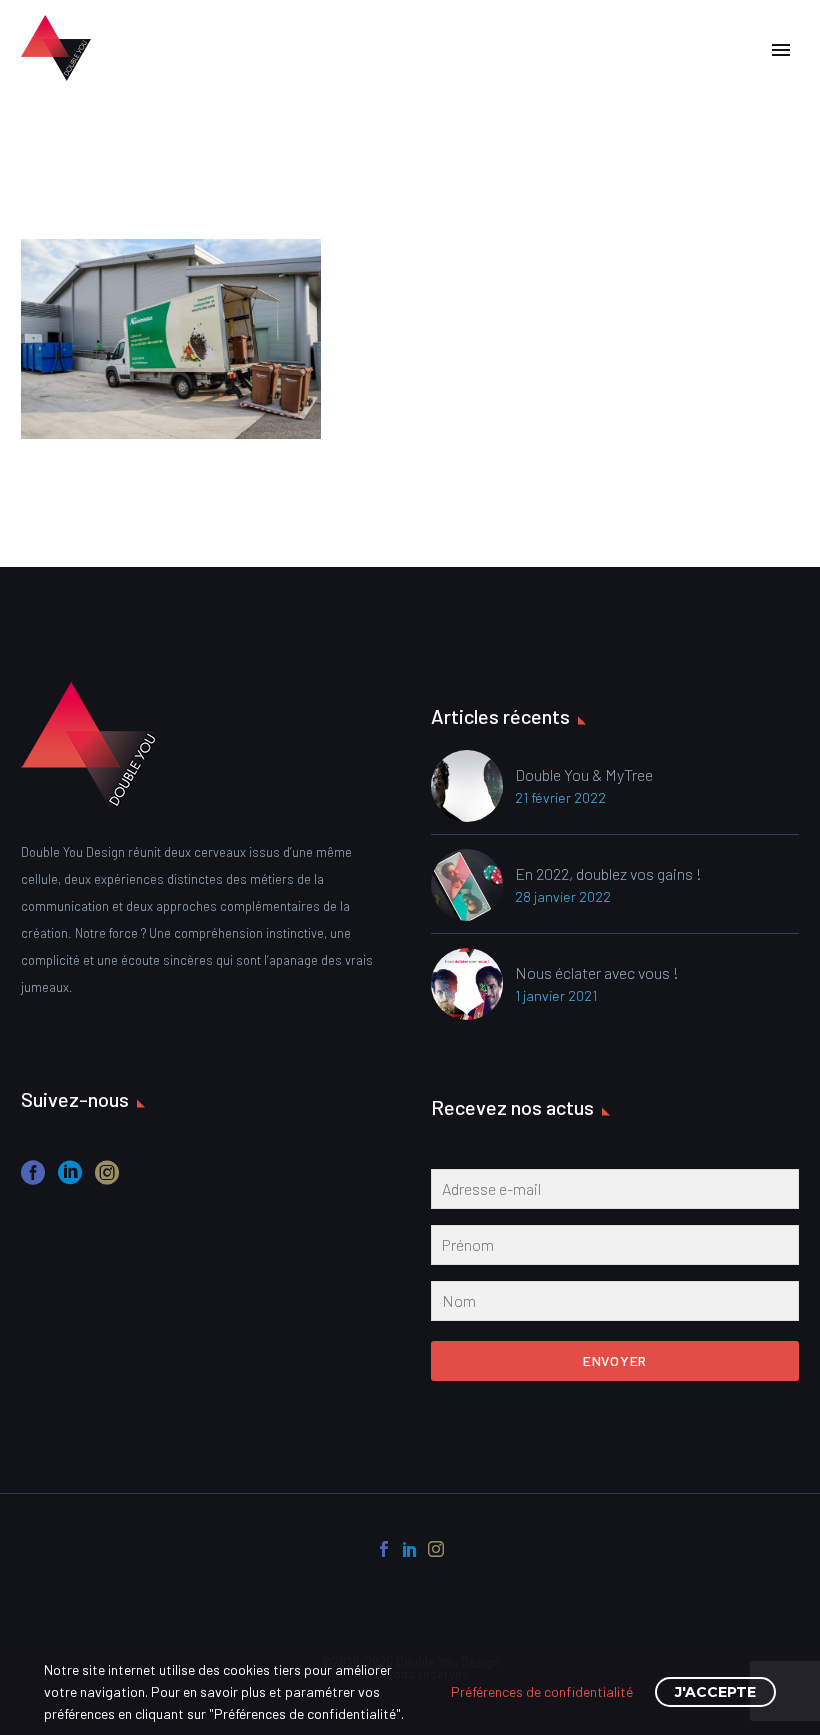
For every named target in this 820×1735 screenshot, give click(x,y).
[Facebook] (384, 1549)
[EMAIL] (615, 1193)
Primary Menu (781, 50)
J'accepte (715, 1692)
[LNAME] (615, 1305)
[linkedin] (70, 1179)
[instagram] (107, 1179)
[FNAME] (615, 1249)
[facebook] (33, 1179)
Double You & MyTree (584, 774)
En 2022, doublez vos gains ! (608, 873)
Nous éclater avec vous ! (597, 972)
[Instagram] (436, 1549)
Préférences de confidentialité (542, 1691)
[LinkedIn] (410, 1549)
